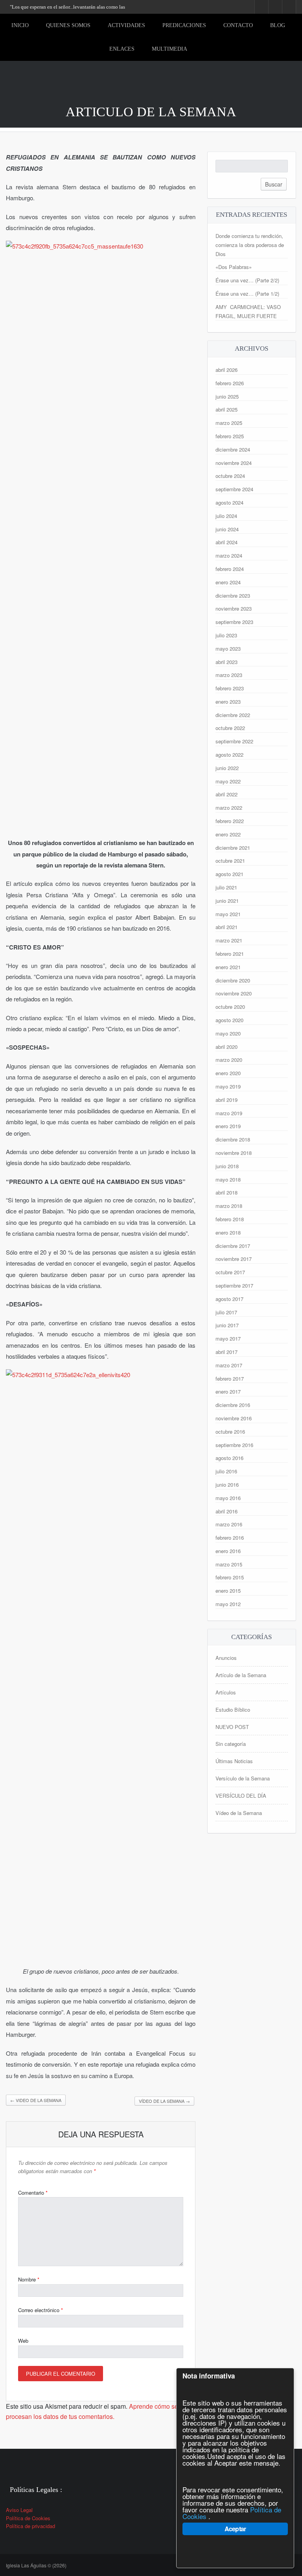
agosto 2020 (229, 1020)
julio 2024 (226, 516)
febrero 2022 (230, 821)
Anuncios (226, 1658)
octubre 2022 (230, 728)
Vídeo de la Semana (239, 1813)
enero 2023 (228, 702)
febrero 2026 (230, 383)
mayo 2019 (228, 1086)
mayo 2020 (228, 1033)
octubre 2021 (230, 861)
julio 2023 (226, 635)
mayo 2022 (228, 781)
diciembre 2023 (233, 596)
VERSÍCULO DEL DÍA (241, 1796)
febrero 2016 (230, 1538)
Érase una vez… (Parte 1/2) (247, 294)
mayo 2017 (228, 1338)
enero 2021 (228, 967)
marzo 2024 (229, 555)
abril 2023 (226, 662)
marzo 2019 (229, 1113)
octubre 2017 (230, 1272)
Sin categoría (231, 1744)
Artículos (226, 1692)
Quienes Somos (68, 25)
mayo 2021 (228, 914)
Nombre (29, 2279)
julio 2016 (226, 1471)
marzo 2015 (229, 1564)
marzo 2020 (229, 1060)
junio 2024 (227, 529)
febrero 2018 (230, 1219)
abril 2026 (226, 370)
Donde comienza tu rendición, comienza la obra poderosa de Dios (250, 245)
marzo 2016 (229, 1524)
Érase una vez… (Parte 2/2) (247, 280)
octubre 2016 (230, 1432)
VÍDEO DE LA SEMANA (164, 2101)
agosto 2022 (229, 755)
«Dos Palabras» (234, 267)
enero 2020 (228, 1073)
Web (23, 2341)
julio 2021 (226, 887)
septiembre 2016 (234, 1445)
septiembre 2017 (234, 1285)
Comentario (33, 2193)
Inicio (20, 25)
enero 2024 (228, 582)
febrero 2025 (230, 436)
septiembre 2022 (234, 741)
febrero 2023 (230, 688)
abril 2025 (226, 409)
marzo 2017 (229, 1365)
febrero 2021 (230, 954)
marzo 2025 (229, 423)
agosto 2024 (229, 502)
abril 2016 (226, 1511)
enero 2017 (228, 1391)
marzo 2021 (229, 940)
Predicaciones (184, 25)
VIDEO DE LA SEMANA (36, 2100)
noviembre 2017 (234, 1259)
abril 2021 (226, 927)
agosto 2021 (229, 874)
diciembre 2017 (233, 1246)
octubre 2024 (230, 476)
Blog (278, 25)
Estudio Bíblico (233, 1710)
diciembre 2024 (233, 449)
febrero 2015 (230, 1577)
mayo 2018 (228, 1179)
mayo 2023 (228, 649)
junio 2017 (227, 1325)
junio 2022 (227, 768)
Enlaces (122, 49)
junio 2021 (227, 901)
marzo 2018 (229, 1206)
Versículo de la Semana (243, 1778)
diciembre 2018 (233, 1139)
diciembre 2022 (233, 715)
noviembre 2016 (234, 1418)
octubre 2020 (230, 1007)
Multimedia (169, 49)
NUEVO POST (232, 1727)
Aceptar (235, 2529)
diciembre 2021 (233, 848)
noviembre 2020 (234, 993)
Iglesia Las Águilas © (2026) (36, 2565)
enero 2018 (228, 1232)
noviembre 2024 (234, 463)
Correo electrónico (41, 2310)
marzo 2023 (229, 675)
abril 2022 (226, 794)
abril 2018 (226, 1192)
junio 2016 (227, 1485)
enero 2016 (228, 1551)
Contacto (238, 25)
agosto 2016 (229, 1458)
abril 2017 (226, 1352)
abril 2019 (226, 1100)
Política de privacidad (30, 2526)
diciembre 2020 (233, 980)
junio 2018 (227, 1166)
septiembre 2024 (234, 489)
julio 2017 (226, 1312)
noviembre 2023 (234, 608)
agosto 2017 (229, 1299)
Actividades (126, 25)
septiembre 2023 (234, 622)
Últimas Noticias (234, 1761)
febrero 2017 (230, 1379)
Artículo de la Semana (241, 1675)
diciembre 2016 (233, 1405)
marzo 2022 (229, 808)
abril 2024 (226, 542)
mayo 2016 (228, 1498)
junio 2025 (227, 396)
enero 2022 (228, 834)
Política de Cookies (28, 2518)
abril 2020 (226, 1047)
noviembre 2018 (234, 1153)
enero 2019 (228, 1126)
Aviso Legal (19, 2510)
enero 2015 (228, 1591)
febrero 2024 (230, 569)
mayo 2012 (228, 1604)
